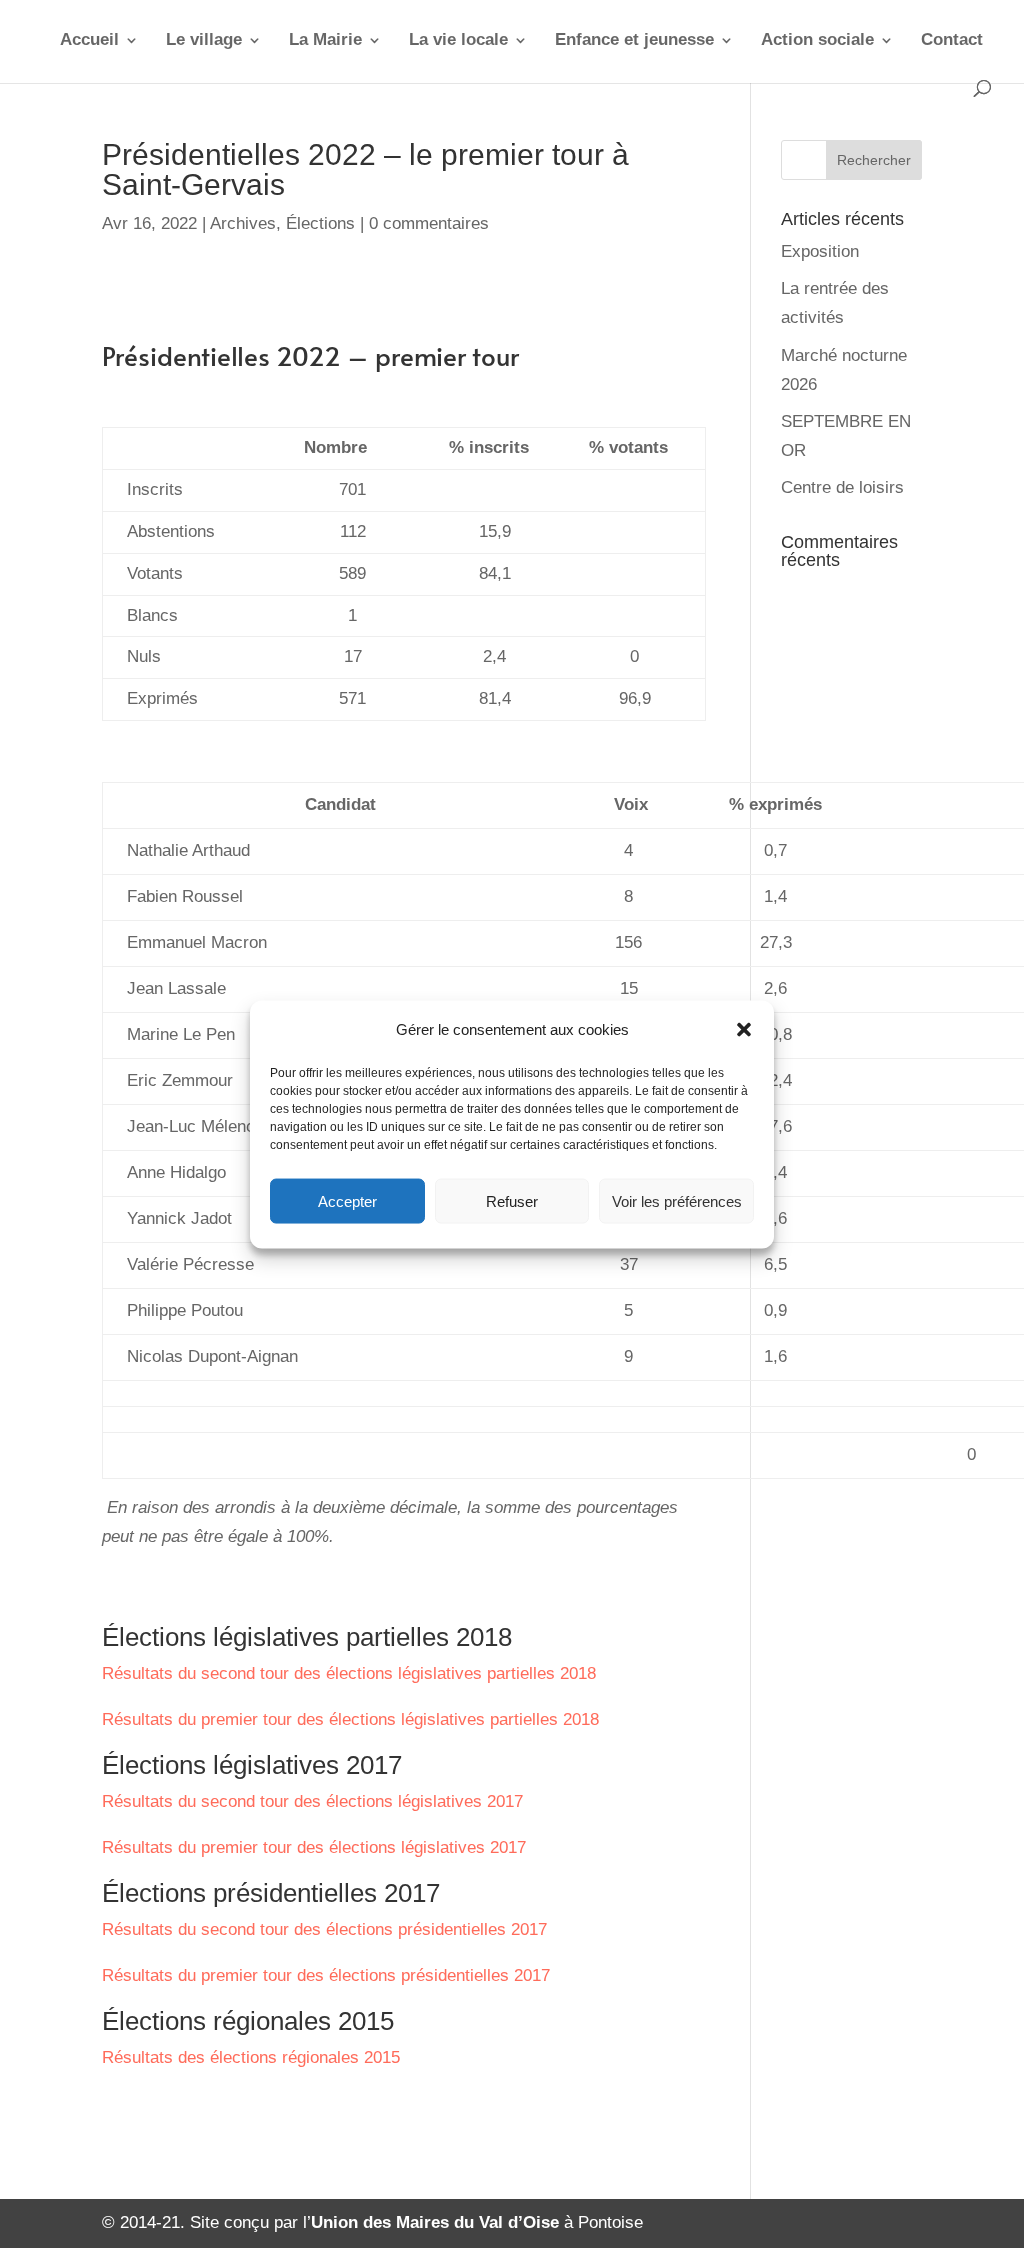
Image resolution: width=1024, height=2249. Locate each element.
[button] (744, 1030)
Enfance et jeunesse (634, 41)
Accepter (347, 1200)
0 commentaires (429, 223)
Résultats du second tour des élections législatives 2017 (312, 1801)
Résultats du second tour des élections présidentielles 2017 (324, 1929)
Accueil (89, 41)
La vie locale (458, 41)
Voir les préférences (677, 1200)
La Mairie (325, 41)
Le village (204, 41)
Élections (320, 223)
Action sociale (817, 41)
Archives (243, 223)
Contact (952, 41)
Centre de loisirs (842, 487)
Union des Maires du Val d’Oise (435, 2222)
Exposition (820, 251)
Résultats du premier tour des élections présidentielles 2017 (326, 1975)
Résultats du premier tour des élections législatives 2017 (314, 1847)
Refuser (512, 1200)
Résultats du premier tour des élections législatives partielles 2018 (350, 1719)
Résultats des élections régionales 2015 (251, 2057)
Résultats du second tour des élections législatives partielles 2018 (349, 1673)
